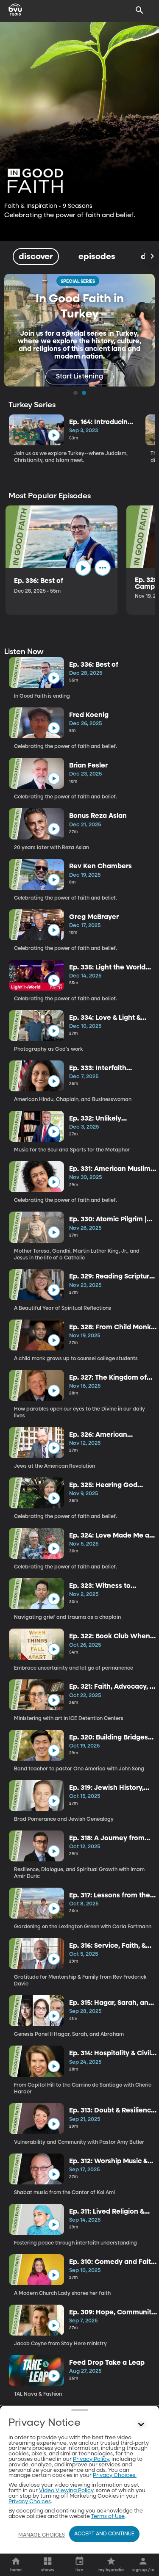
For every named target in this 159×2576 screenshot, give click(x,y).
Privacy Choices (30, 2502)
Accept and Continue (104, 2534)
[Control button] (141, 2425)
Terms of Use (108, 2517)
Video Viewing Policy (66, 2491)
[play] (54, 435)
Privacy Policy (91, 2459)
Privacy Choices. (115, 2475)
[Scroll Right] (152, 257)
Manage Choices (42, 2535)
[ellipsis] (103, 568)
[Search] (139, 10)
